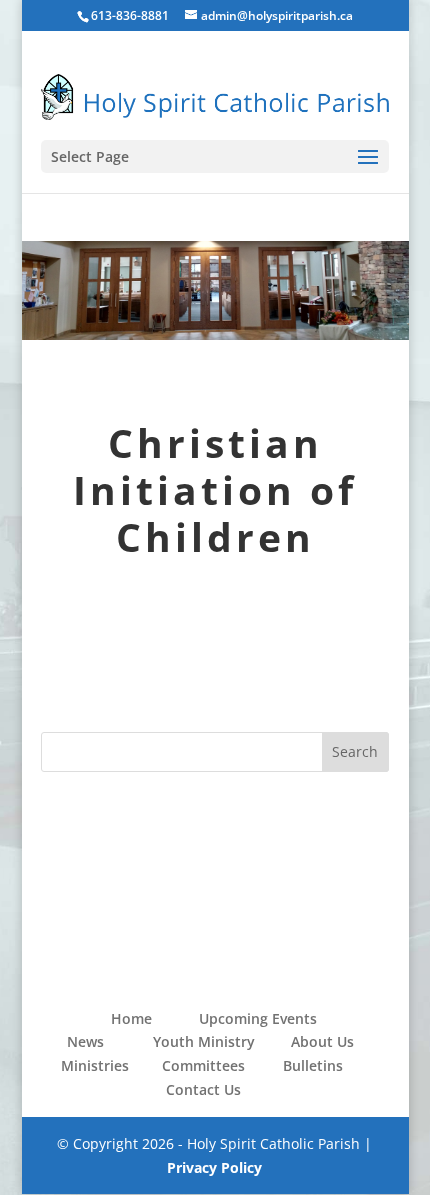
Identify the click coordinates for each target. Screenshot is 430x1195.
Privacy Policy (214, 1167)
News (85, 1041)
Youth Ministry (204, 1041)
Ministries (95, 1065)
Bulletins (313, 1065)
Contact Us (203, 1089)
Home (131, 1018)
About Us (322, 1041)
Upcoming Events (258, 1018)
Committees (203, 1065)
